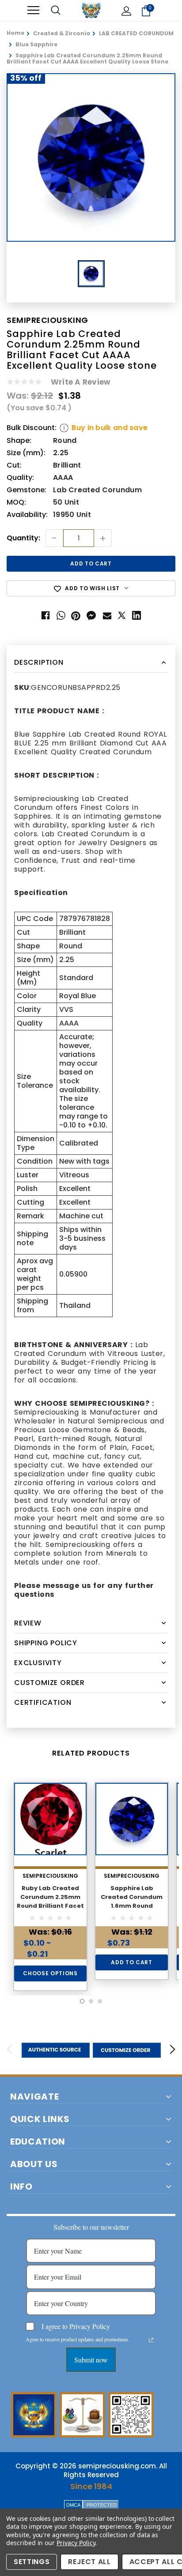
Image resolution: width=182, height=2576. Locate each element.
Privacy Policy (76, 2543)
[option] (91, 157)
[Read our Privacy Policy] (151, 2340)
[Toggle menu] (33, 10)
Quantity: (23, 538)
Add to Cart (131, 1962)
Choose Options (50, 1973)
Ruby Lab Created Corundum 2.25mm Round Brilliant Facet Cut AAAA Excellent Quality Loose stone (50, 1906)
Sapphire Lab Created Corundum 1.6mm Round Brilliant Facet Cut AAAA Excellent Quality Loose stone (132, 1910)
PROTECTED (102, 2505)
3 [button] (100, 2001)
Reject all (89, 2562)
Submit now (91, 2360)
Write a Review (81, 382)
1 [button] (82, 2001)
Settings (32, 2562)
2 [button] (91, 2001)
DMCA (73, 2505)
